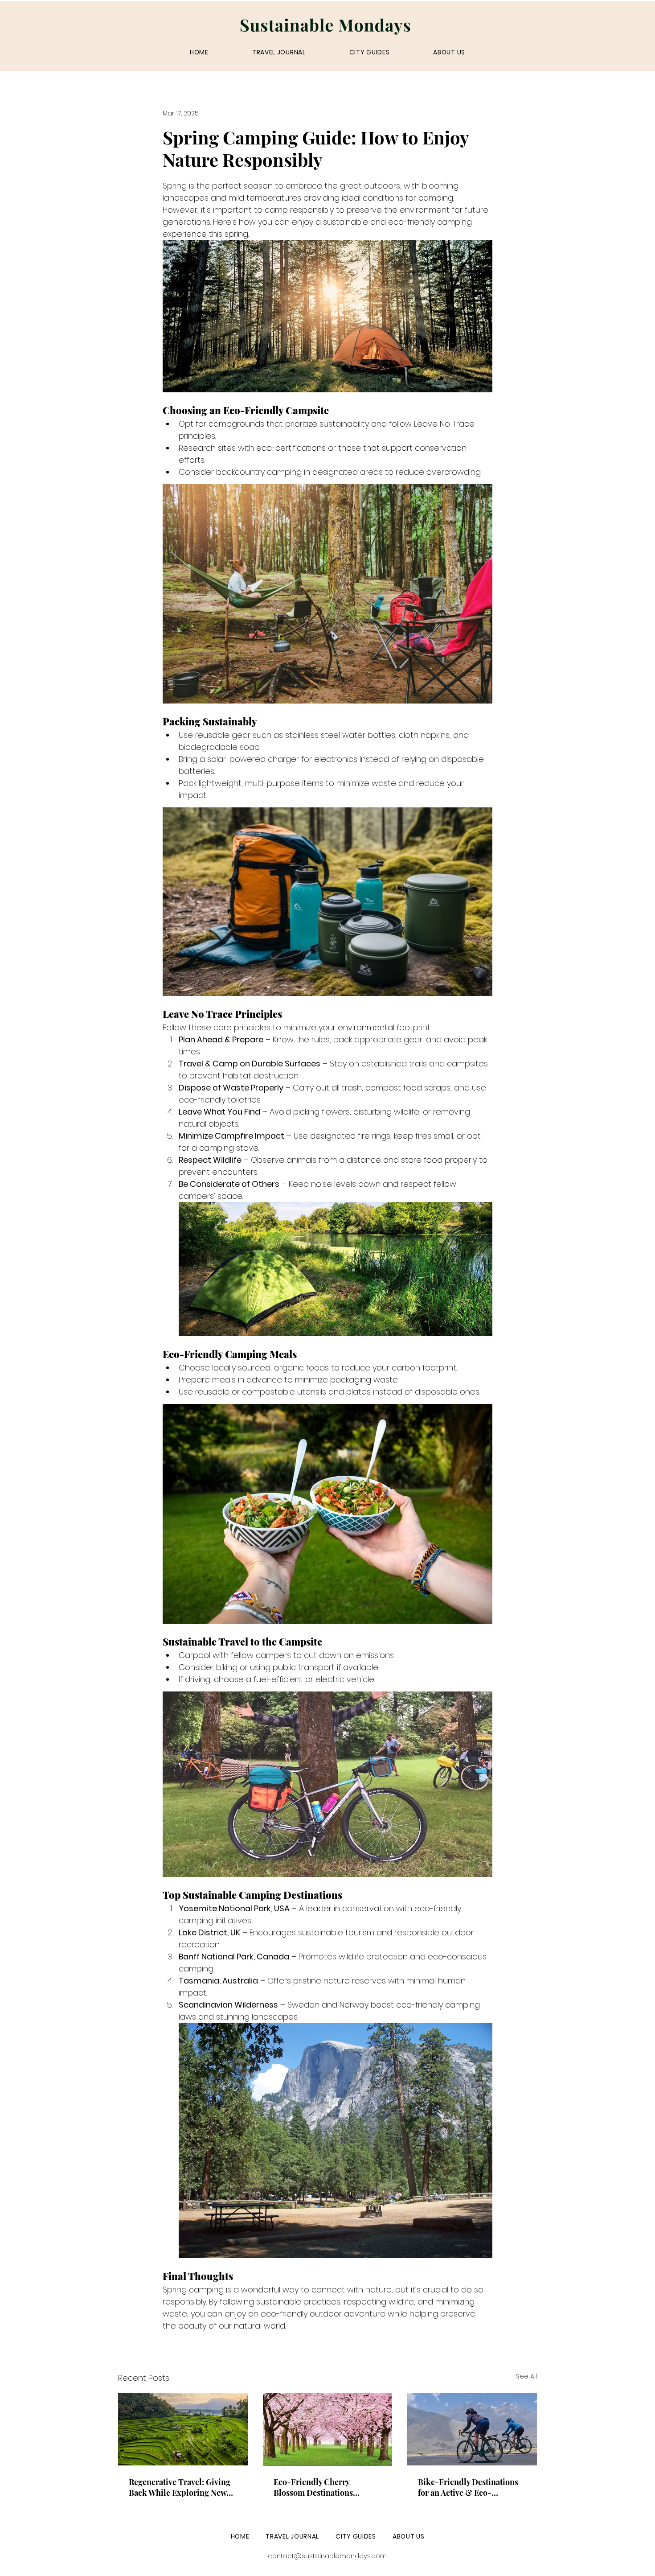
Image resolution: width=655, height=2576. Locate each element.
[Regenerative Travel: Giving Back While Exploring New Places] (183, 2429)
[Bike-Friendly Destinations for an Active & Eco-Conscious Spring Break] (472, 2429)
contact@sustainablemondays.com (327, 2556)
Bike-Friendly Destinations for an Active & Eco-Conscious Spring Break (468, 2487)
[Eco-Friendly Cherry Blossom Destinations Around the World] (328, 2429)
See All (526, 2376)
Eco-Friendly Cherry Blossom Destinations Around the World (313, 2487)
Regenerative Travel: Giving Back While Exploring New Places (180, 2487)
